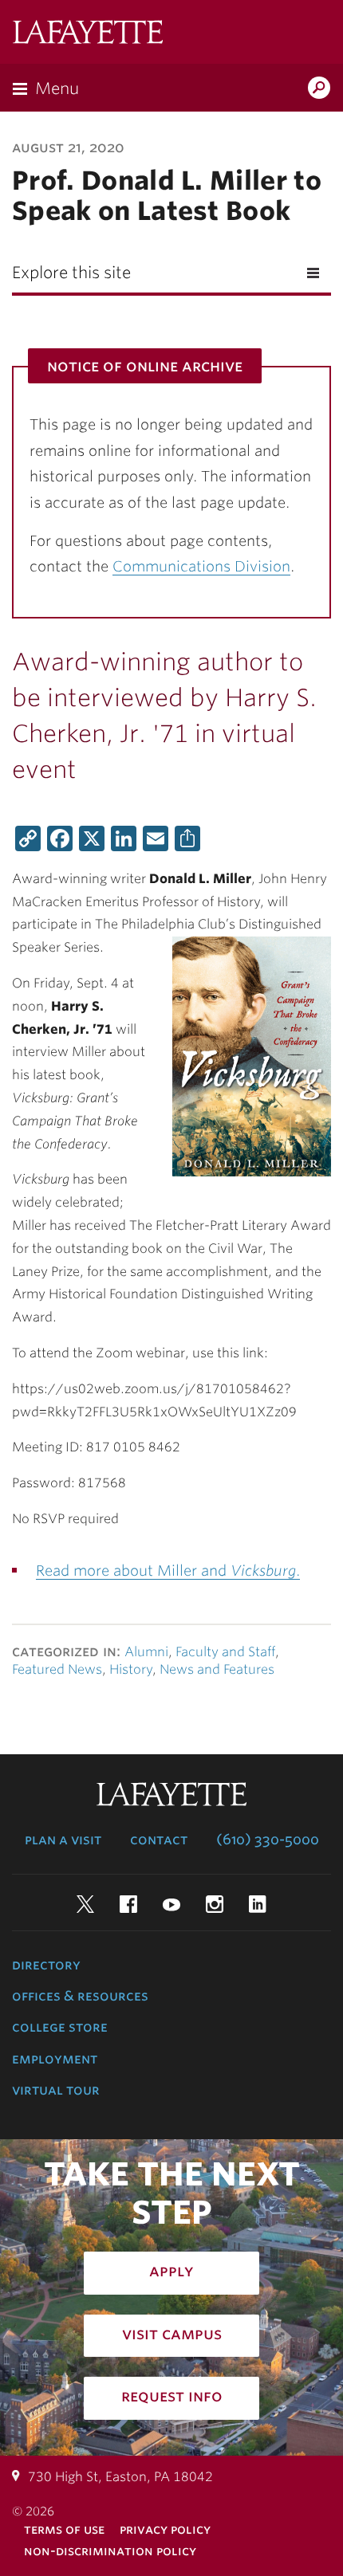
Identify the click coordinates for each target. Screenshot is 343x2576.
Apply (171, 2271)
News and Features (217, 1669)
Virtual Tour (56, 2090)
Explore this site (71, 273)
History (131, 1669)
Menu (57, 88)
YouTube (171, 1904)
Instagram (215, 1904)
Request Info (172, 2396)
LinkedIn (258, 1904)
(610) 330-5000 (268, 1840)
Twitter (85, 1904)
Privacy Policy (165, 2529)
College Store (60, 2027)
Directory (46, 1965)
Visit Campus (172, 2334)
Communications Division (201, 566)
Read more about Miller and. (168, 1571)
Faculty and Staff (225, 1652)
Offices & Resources (80, 1996)
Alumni (146, 1652)
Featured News (57, 1669)
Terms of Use (64, 2529)
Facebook (128, 1904)
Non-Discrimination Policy (110, 2551)
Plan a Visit (63, 1840)
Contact (159, 1840)
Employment (55, 2059)
